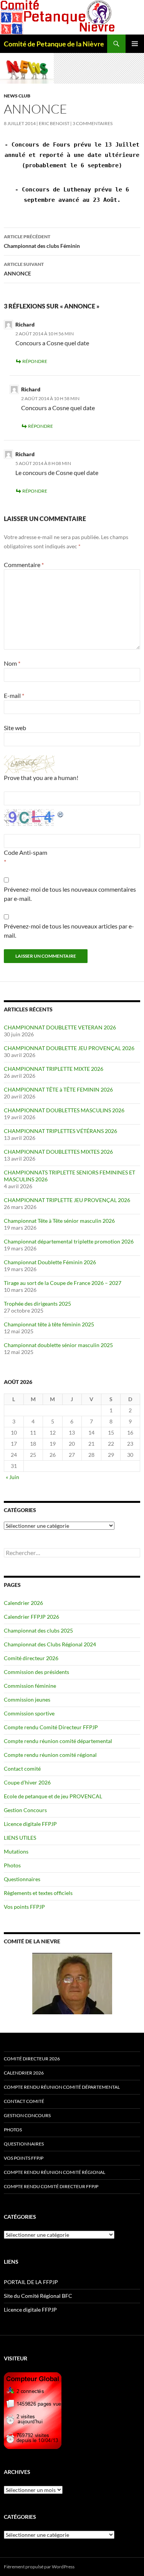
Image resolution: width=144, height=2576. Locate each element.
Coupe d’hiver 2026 (27, 1782)
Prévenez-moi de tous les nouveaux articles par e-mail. (69, 931)
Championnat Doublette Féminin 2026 (50, 1262)
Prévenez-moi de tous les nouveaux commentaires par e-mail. (70, 894)
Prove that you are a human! (41, 778)
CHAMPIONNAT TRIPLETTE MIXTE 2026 (54, 1069)
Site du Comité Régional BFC (38, 2296)
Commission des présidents (36, 1672)
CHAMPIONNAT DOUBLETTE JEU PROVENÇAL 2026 (69, 1048)
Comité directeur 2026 (31, 1658)
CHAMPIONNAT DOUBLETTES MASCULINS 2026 (64, 1110)
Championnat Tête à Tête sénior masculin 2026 (59, 1221)
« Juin (12, 1477)
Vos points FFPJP (24, 1907)
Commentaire (24, 565)
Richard (25, 324)
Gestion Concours (25, 1810)
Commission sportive (29, 1713)
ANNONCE (24, 269)
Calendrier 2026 (23, 1603)
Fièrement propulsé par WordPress (39, 2567)
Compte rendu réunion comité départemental (58, 1741)
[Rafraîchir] (61, 814)
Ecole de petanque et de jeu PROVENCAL (53, 1796)
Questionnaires (22, 1879)
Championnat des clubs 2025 (38, 1630)
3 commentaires (93, 123)
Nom (12, 663)
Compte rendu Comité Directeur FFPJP (51, 1727)
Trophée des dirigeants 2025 (37, 1304)
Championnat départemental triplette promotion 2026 (69, 1241)
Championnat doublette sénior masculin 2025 (58, 1345)
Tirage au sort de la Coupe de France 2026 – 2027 (63, 1283)
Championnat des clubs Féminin (42, 241)
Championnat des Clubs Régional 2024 (50, 1644)
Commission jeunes (27, 1699)
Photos (12, 1865)
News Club (17, 96)
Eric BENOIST (54, 123)
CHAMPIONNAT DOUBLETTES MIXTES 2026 (58, 1152)
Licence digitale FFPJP (30, 1824)
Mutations (16, 1851)
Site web (15, 728)
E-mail (14, 695)
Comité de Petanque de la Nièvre (54, 44)
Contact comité (22, 1769)
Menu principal (135, 44)
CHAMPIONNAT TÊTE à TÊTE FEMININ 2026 (58, 1089)
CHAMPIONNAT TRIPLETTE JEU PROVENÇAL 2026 (67, 1200)
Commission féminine (30, 1686)
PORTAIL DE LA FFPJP (31, 2282)
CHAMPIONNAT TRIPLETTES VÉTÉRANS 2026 (60, 1131)
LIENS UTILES (20, 1838)
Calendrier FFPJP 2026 (31, 1617)
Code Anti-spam (26, 852)
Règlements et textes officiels (38, 1893)
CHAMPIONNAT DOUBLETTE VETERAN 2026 (60, 1027)
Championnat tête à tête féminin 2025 (49, 1324)
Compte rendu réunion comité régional (50, 1755)
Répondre (35, 361)
